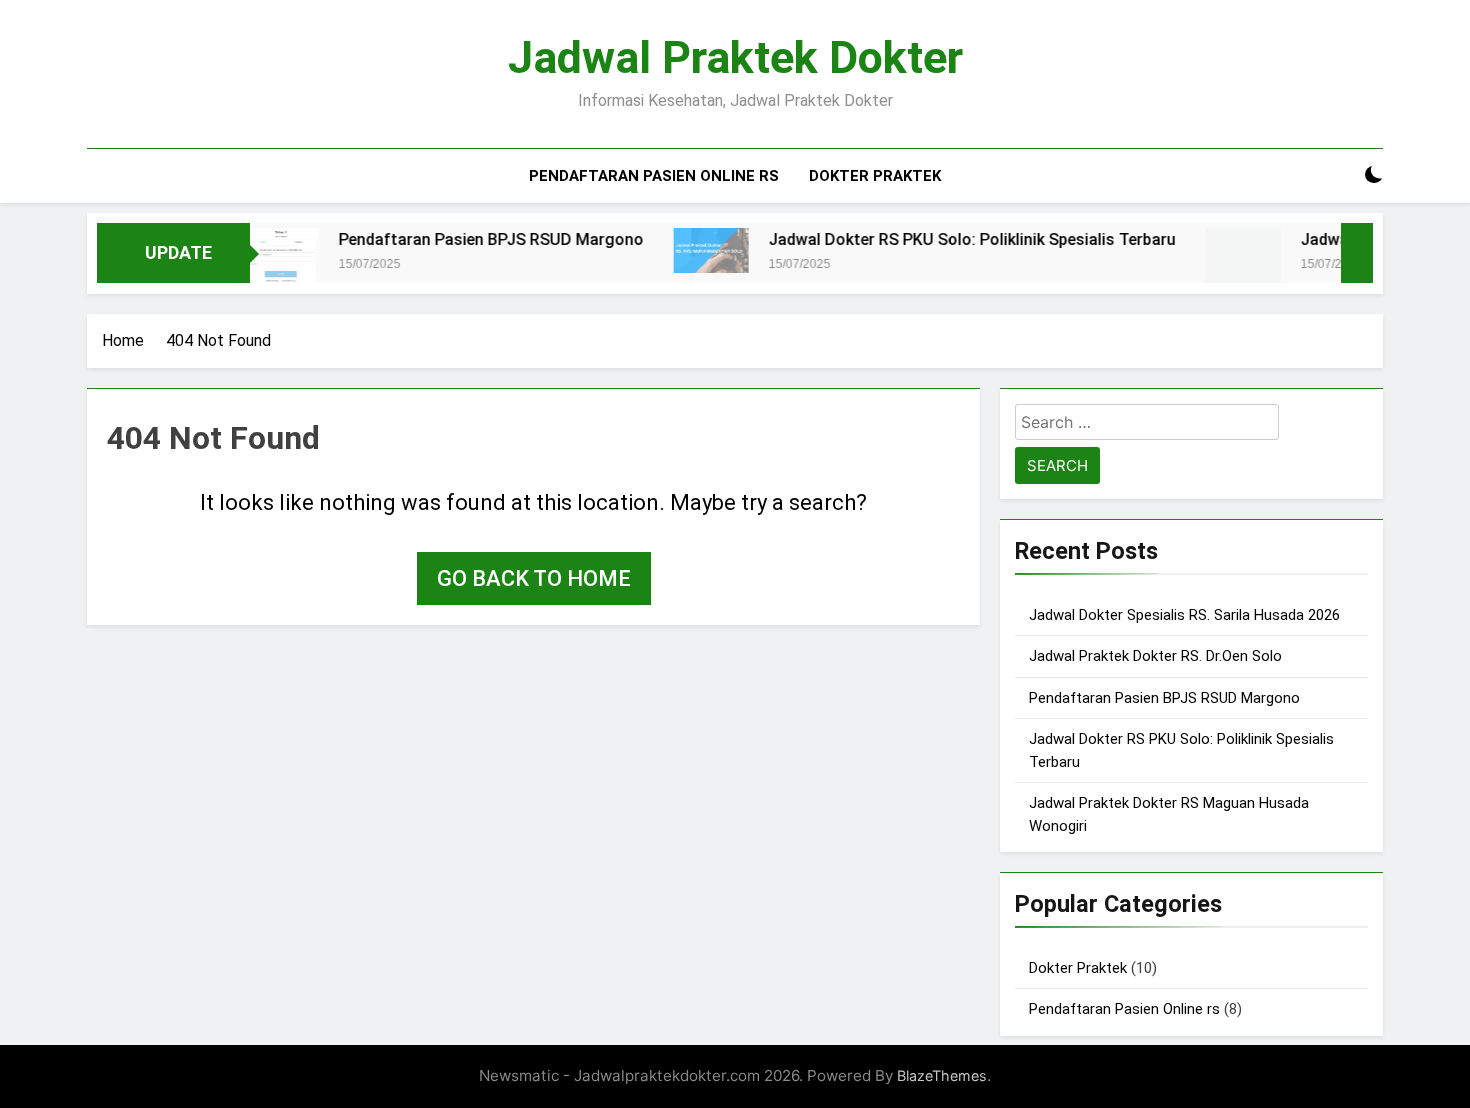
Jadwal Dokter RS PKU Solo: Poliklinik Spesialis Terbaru (943, 239)
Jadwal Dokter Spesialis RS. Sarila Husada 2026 (1184, 615)
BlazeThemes (942, 1075)
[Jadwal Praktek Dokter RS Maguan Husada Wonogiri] (1214, 263)
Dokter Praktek (875, 176)
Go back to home (534, 578)
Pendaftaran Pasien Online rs (654, 176)
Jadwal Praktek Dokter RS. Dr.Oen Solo (1155, 656)
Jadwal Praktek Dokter (735, 57)
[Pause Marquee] (1357, 253)
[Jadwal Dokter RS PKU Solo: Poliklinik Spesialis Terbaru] (682, 250)
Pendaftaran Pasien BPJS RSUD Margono (462, 239)
